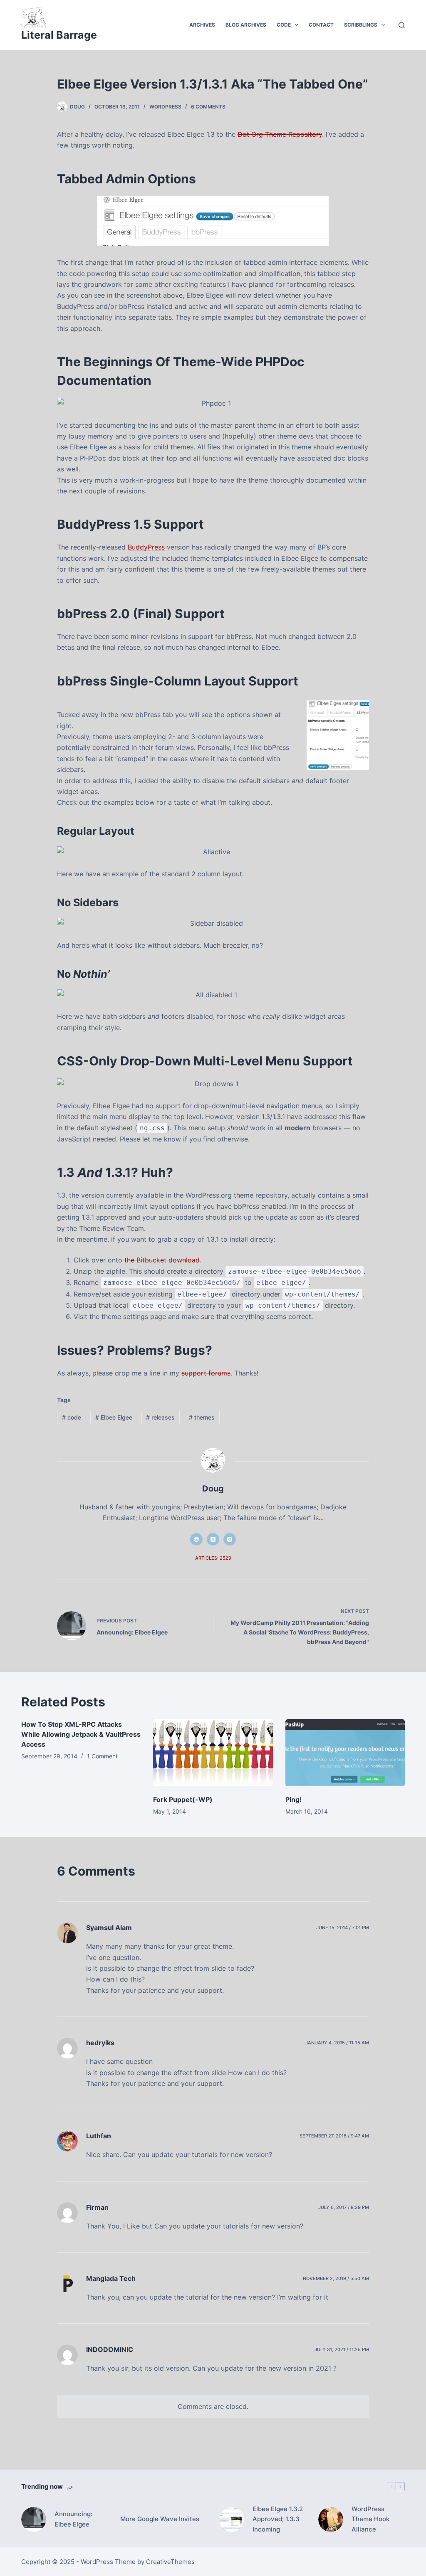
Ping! (293, 1800)
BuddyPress (146, 547)
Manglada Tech (111, 2278)
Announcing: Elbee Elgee (73, 2519)
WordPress (165, 107)
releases (160, 1417)
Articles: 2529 (213, 1558)
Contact (321, 25)
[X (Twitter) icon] (213, 1539)
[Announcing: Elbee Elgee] (34, 2519)
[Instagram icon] (230, 1539)
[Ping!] (345, 1753)
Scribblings (361, 25)
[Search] (402, 25)
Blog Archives (246, 25)
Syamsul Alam (109, 1928)
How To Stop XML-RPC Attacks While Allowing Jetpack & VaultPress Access (81, 1734)
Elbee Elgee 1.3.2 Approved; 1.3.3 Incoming (278, 2519)
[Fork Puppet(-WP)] (213, 1753)
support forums (206, 1373)
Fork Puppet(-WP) (183, 1800)
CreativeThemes (170, 2562)
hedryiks (100, 2043)
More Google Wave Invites (160, 2519)
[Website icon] (196, 1539)
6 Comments (208, 107)
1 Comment (102, 1756)
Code (284, 25)
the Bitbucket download (162, 1260)
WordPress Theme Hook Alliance (370, 2519)
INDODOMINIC (110, 2349)
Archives (202, 25)
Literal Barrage (59, 35)
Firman (97, 2207)
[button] (297, 25)
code (72, 1417)
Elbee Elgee (114, 1417)
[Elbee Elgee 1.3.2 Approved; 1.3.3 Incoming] (232, 2519)
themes (202, 1417)
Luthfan (99, 2136)
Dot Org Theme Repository (280, 134)
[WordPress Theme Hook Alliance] (331, 2519)
